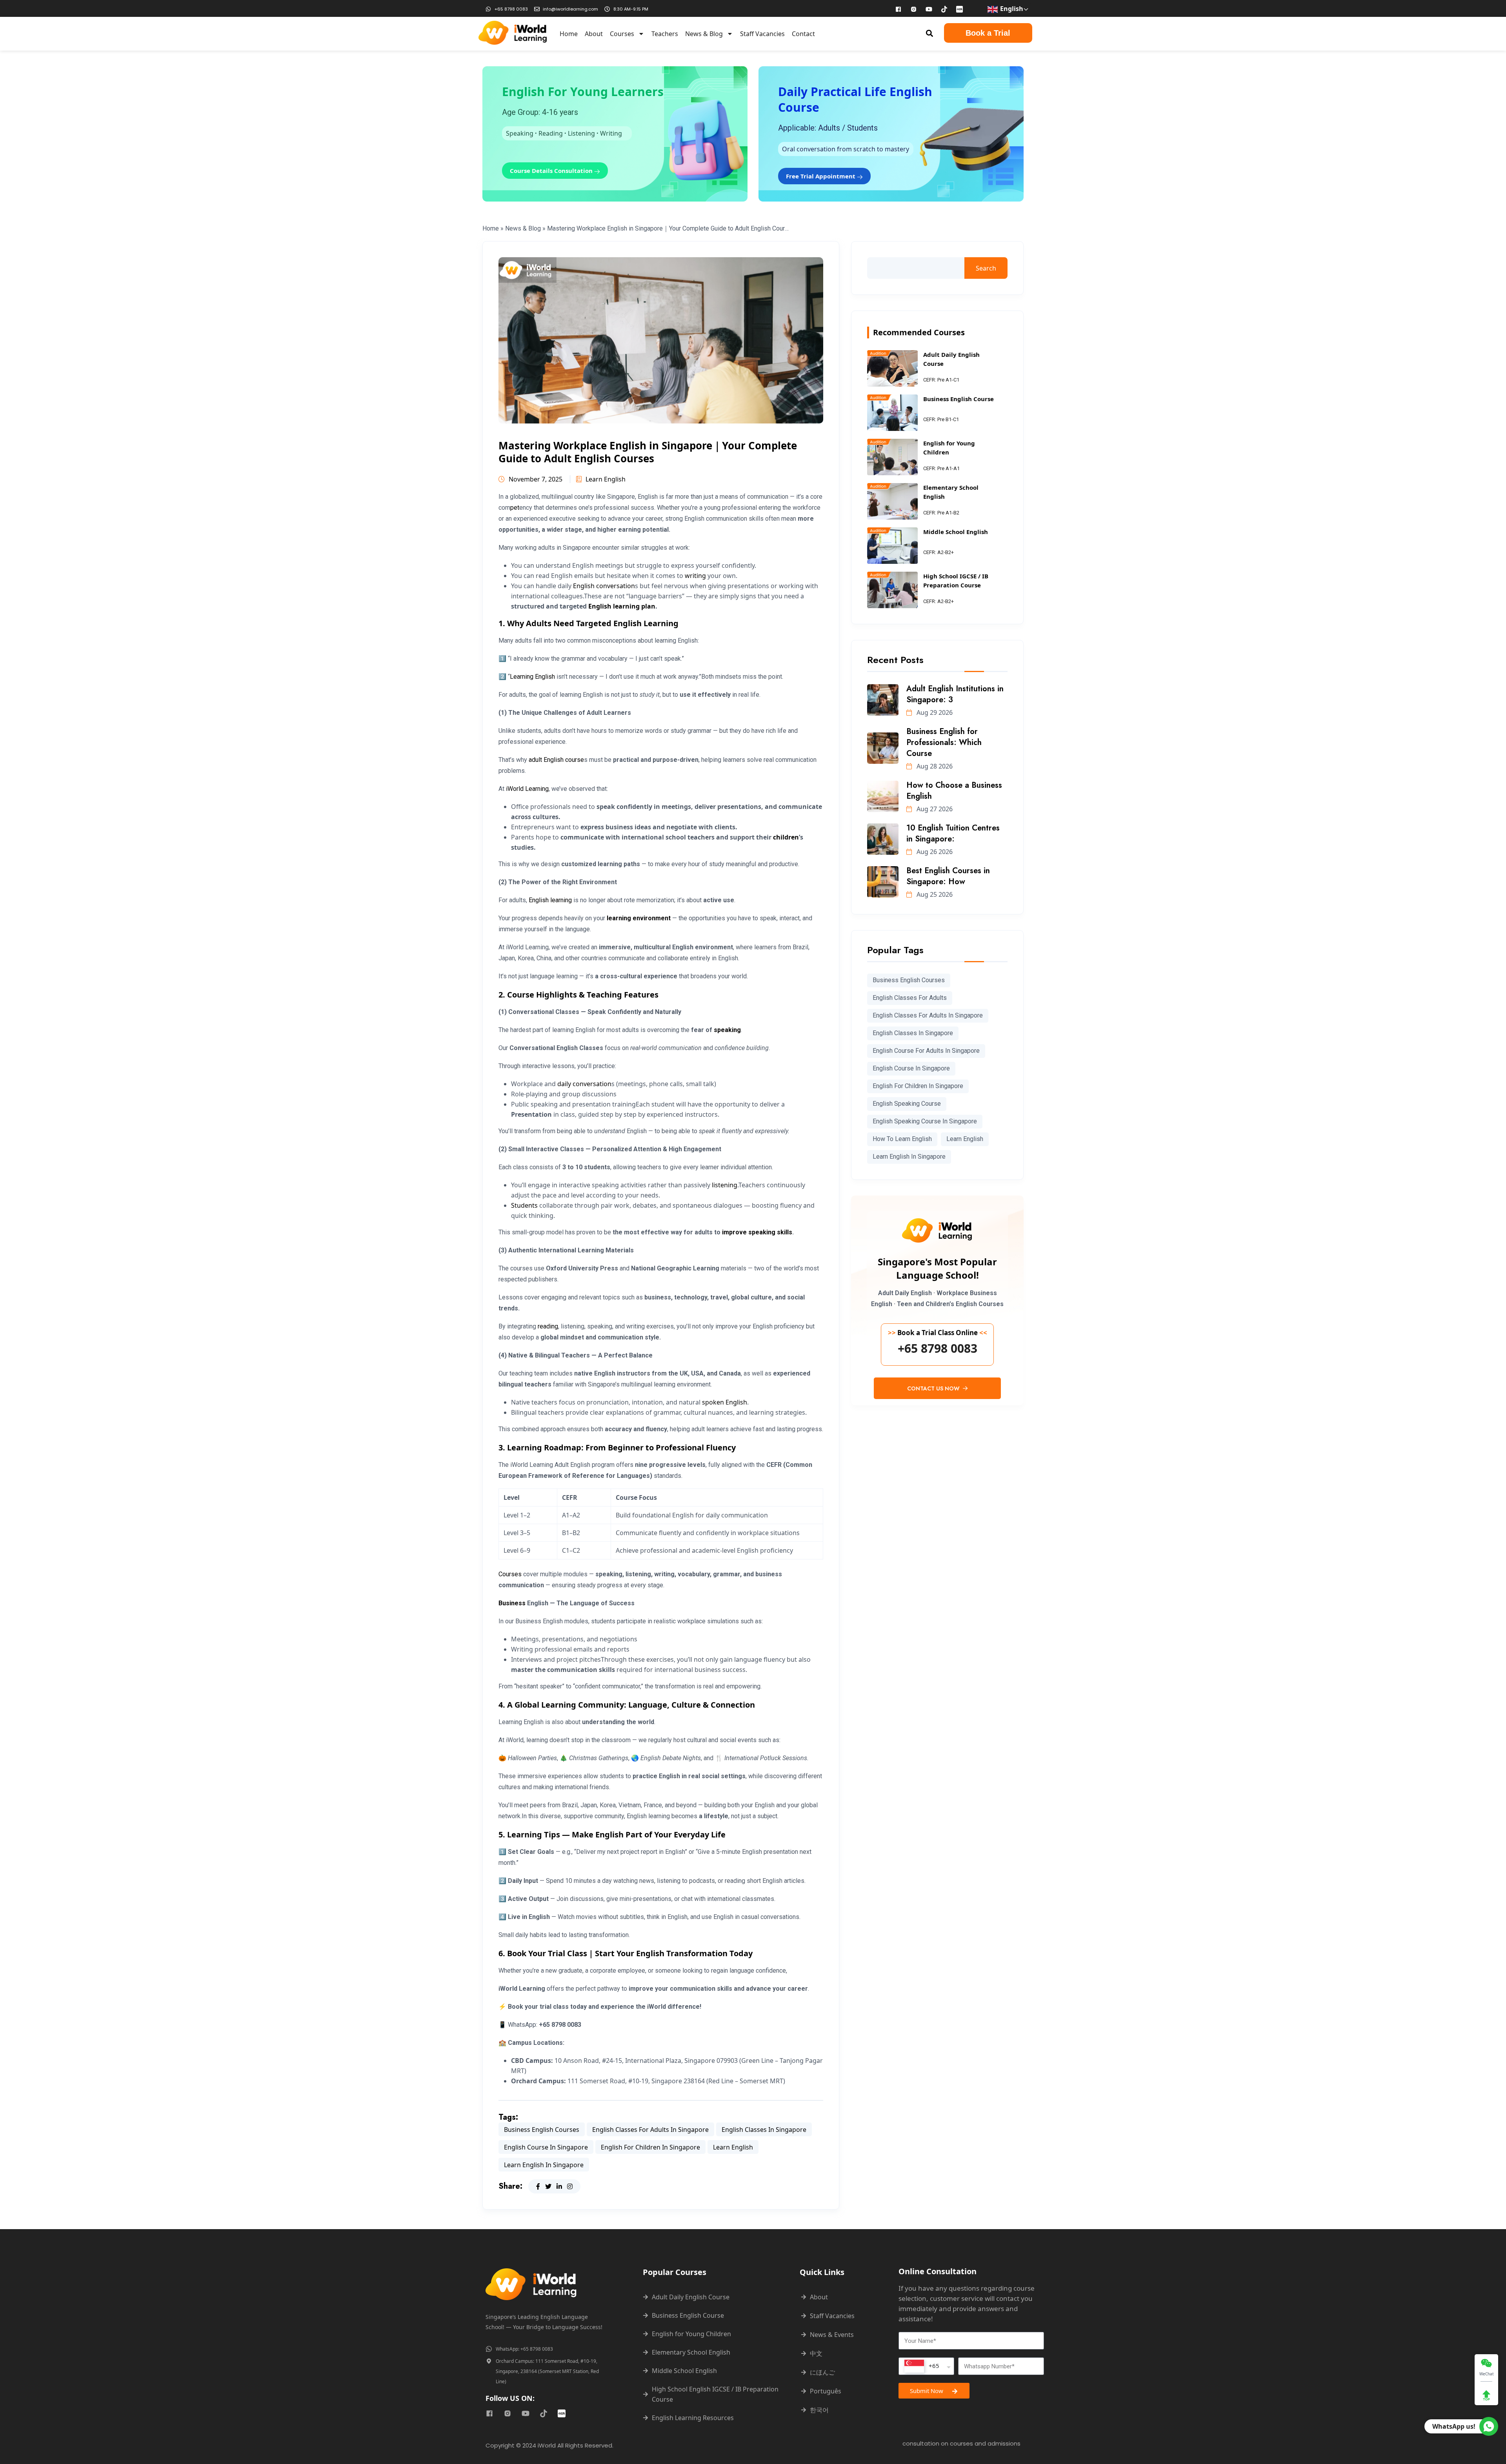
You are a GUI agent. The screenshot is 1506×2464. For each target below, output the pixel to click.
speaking (727, 1030)
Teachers (665, 34)
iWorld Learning (527, 789)
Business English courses (542, 2130)
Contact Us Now (934, 1388)
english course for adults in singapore (926, 1051)
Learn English (606, 479)
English (1011, 9)
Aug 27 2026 (934, 809)
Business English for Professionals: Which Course (944, 742)
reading (548, 1326)
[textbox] (922, 2366)
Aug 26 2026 (934, 852)
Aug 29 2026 (934, 712)
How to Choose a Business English (954, 791)
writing (695, 576)
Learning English (532, 677)
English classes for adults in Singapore (650, 2130)
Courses (622, 34)
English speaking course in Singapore (925, 1121)
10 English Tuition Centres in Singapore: (953, 833)
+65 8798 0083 (938, 1348)
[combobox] (926, 2366)
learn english (733, 2147)
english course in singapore (546, 2147)
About (594, 34)
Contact (803, 34)
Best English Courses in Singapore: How (948, 876)
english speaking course (907, 1104)
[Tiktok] (944, 9)
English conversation (604, 586)
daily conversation (584, 1084)
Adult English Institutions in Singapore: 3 (955, 694)
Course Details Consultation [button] (552, 171)
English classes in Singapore (764, 2130)
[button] (930, 33)
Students (524, 1205)
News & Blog (704, 34)
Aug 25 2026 (934, 894)
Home (569, 34)
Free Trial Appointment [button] (821, 176)
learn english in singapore (544, 2165)
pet (515, 508)
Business (512, 1603)
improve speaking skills (757, 1232)
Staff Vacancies (762, 34)
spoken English (725, 1402)
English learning (550, 900)
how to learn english (902, 1139)
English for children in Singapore (650, 2147)
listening (725, 1185)
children (786, 837)
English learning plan (622, 606)
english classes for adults (910, 998)
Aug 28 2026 (934, 766)
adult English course (556, 760)
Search (986, 268)
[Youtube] (929, 9)
